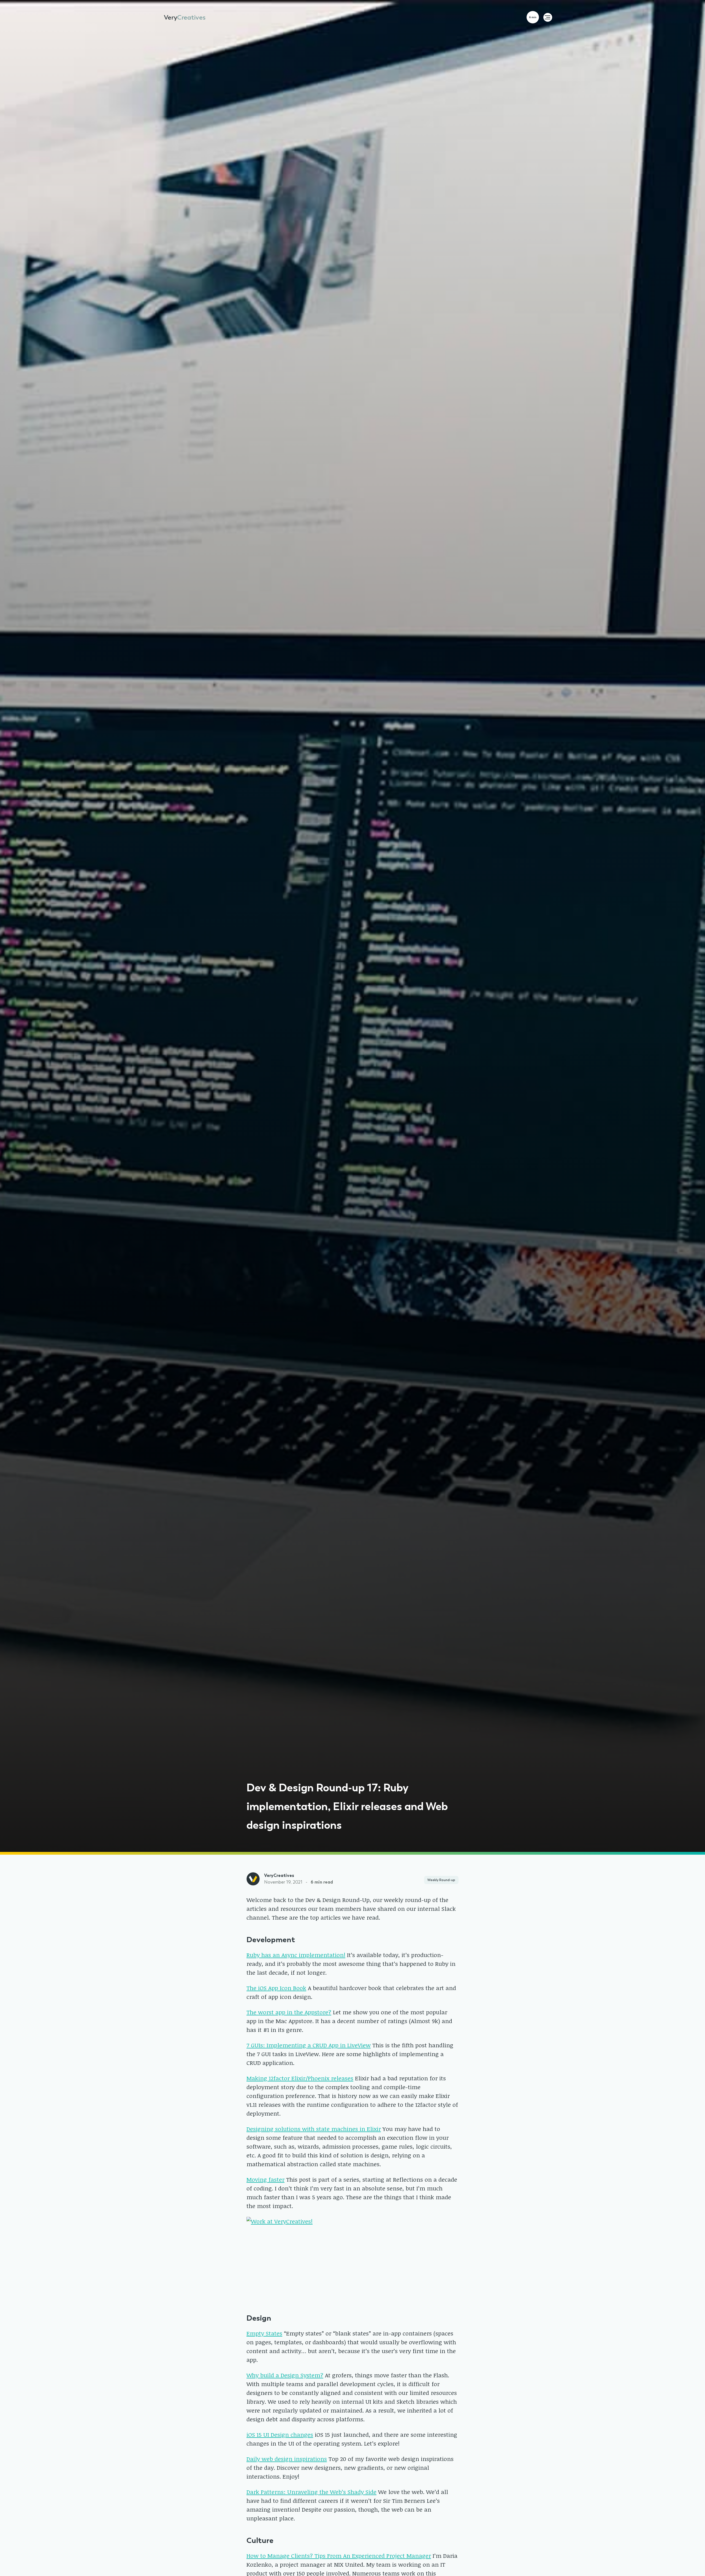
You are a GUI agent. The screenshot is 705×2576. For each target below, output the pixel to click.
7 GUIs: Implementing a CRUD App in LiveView (309, 2045)
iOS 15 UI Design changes (280, 2434)
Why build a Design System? (285, 2375)
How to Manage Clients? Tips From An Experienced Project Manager (339, 2555)
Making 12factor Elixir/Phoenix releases (300, 2078)
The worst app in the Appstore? (289, 2012)
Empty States (264, 2333)
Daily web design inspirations (287, 2459)
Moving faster (265, 2179)
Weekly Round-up (441, 1880)
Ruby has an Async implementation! (296, 1955)
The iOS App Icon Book (276, 1988)
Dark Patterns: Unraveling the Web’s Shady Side (311, 2492)
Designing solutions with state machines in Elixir (314, 2129)
